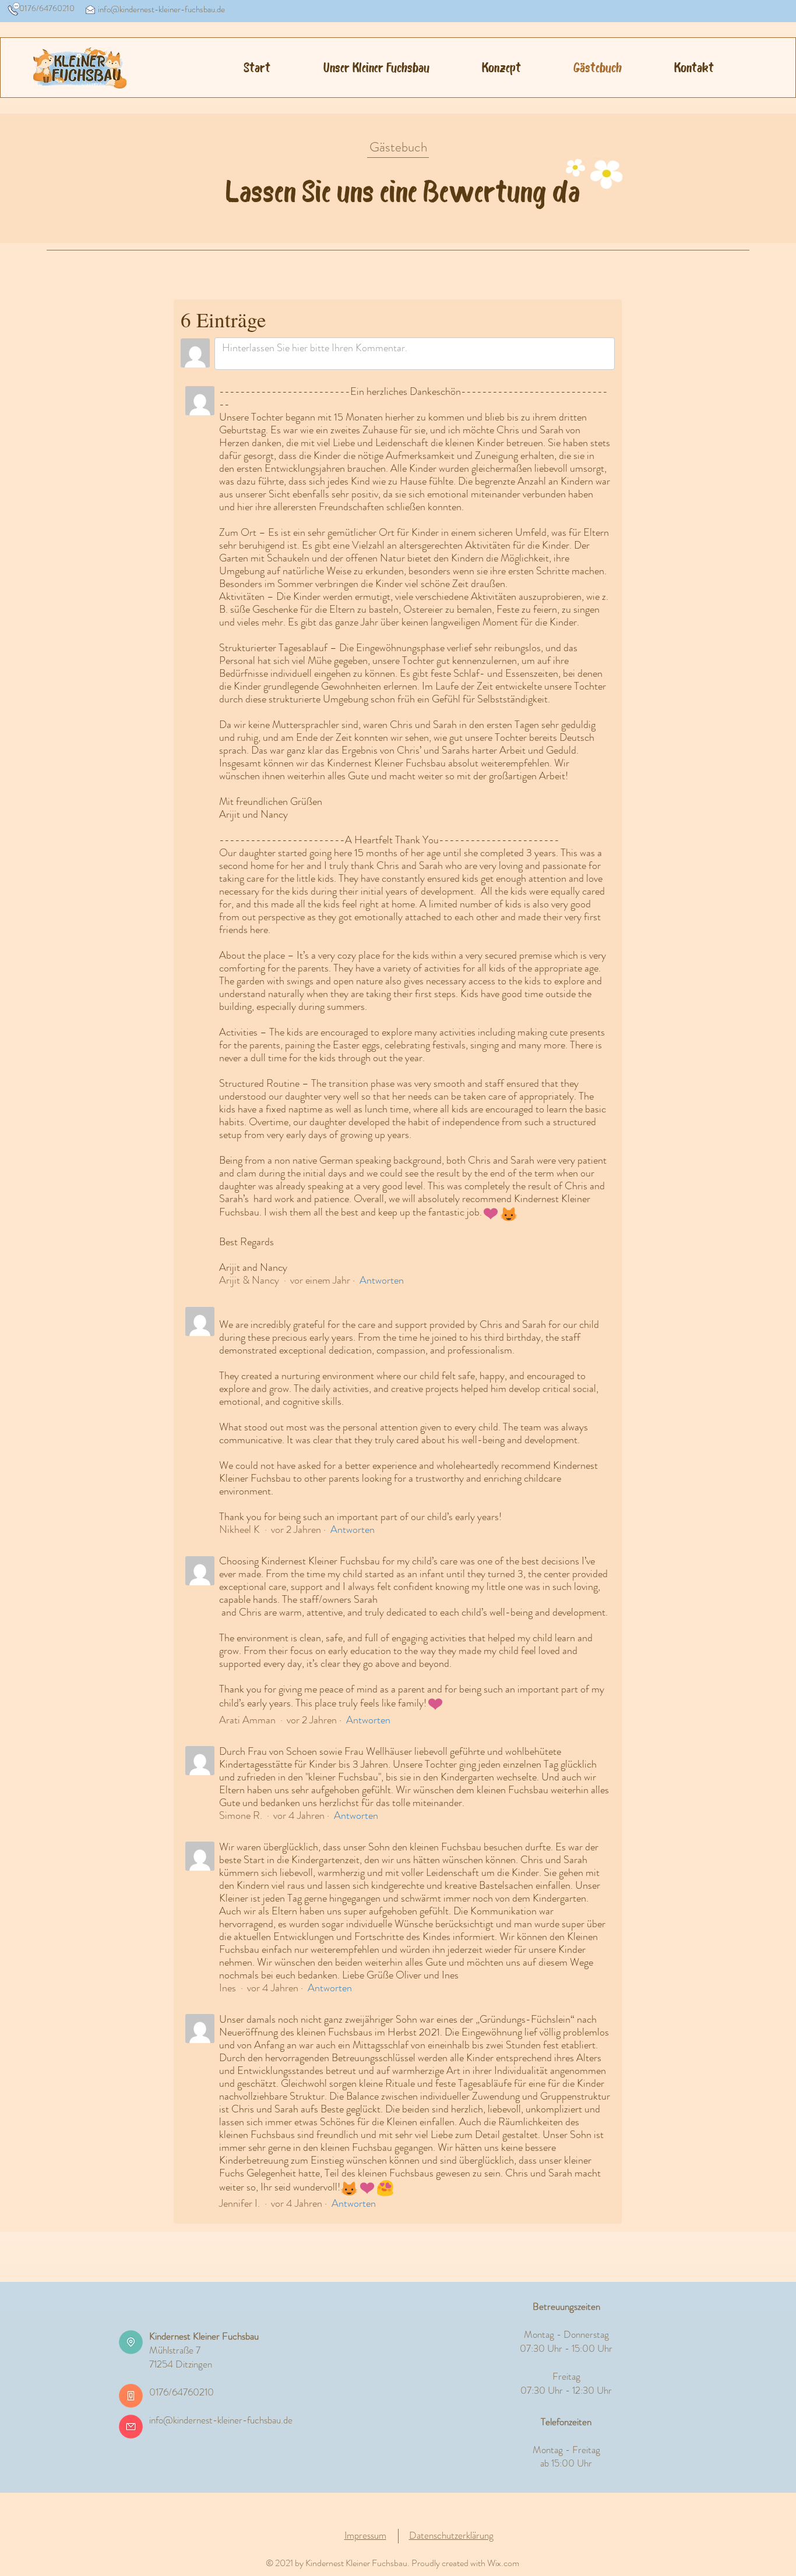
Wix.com (503, 2563)
